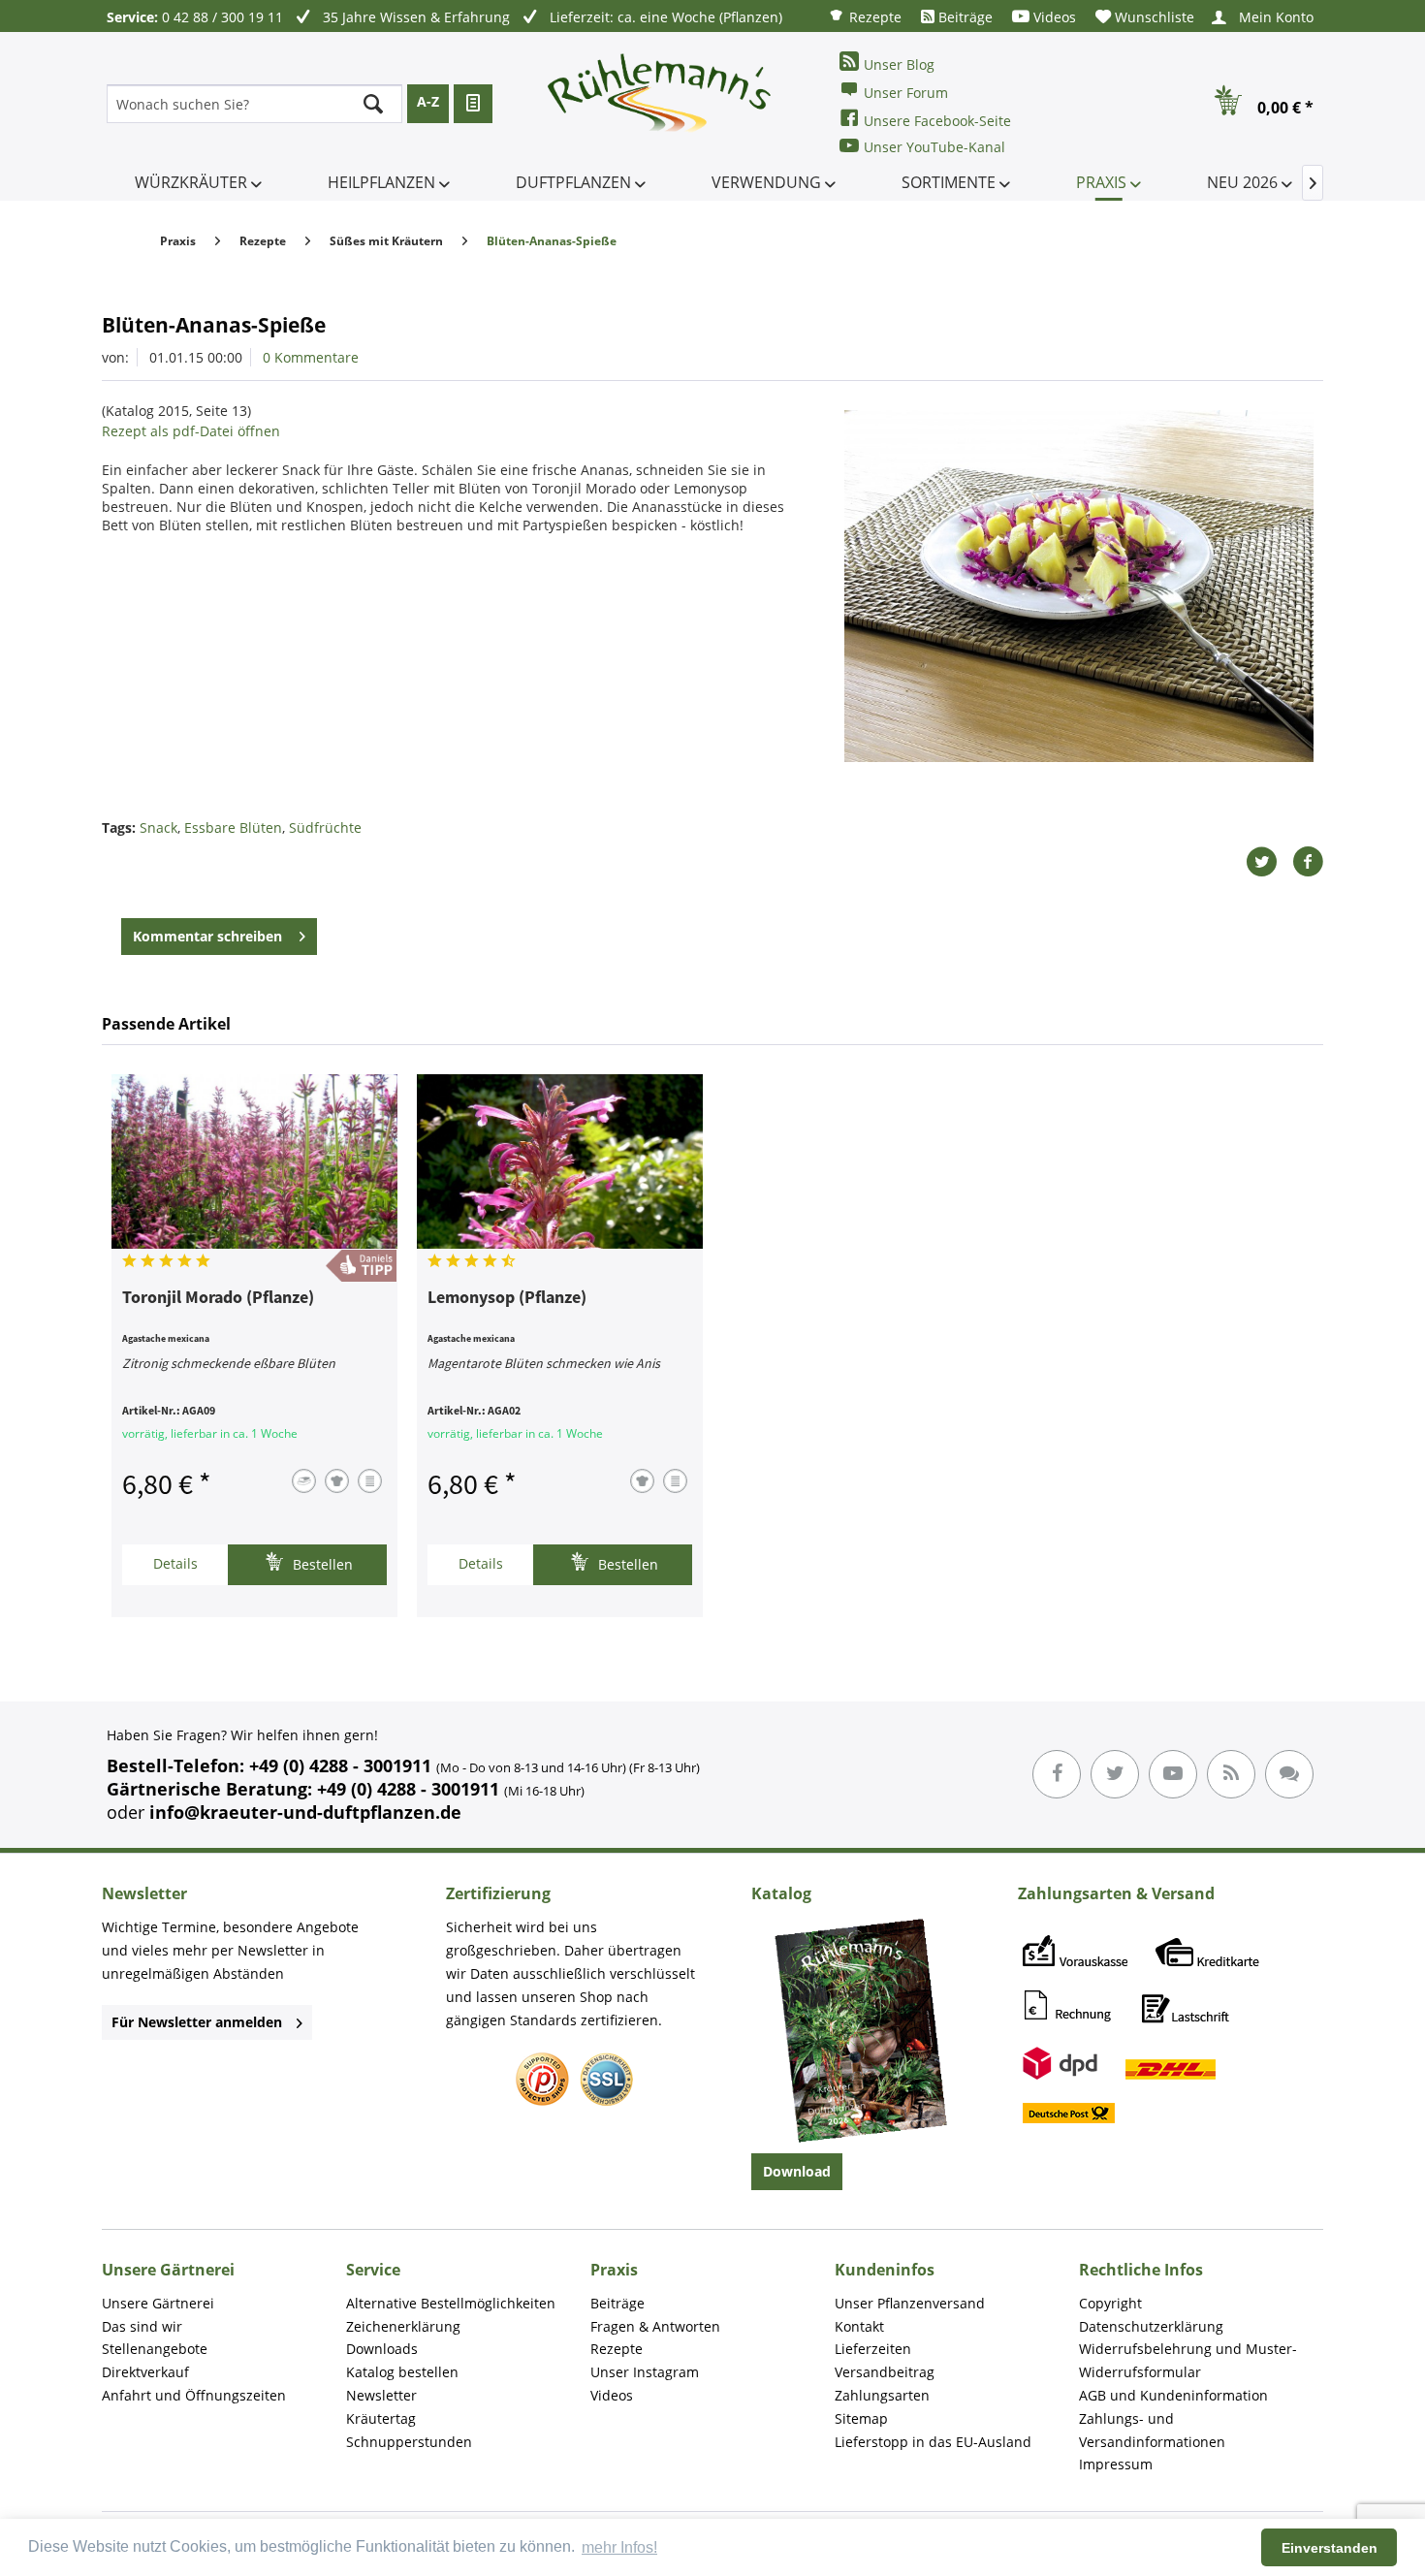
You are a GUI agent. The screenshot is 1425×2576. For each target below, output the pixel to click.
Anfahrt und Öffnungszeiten (194, 2395)
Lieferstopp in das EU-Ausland (933, 2442)
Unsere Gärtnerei (158, 2303)
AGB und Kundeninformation (1173, 2395)
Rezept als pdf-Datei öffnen (191, 431)
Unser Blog (899, 64)
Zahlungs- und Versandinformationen (1152, 2430)
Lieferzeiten (873, 2349)
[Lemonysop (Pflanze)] (560, 1161)
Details (175, 1563)
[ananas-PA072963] (1079, 586)
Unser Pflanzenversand (910, 2303)
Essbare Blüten (233, 827)
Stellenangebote (155, 2349)
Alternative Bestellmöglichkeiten (451, 2303)
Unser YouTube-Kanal (934, 147)
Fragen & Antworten (655, 2326)
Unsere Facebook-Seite (937, 121)
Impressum (1116, 2464)
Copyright (1110, 2303)
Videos (1053, 17)
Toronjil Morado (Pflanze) (218, 1298)
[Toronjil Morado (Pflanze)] (254, 1161)
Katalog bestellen (402, 2372)
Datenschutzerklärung (1151, 2326)
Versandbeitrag (885, 2372)
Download (797, 2171)
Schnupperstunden (409, 2442)
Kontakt (859, 2326)
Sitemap (861, 2418)
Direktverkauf (145, 2372)
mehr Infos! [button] (619, 2547)
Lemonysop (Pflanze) (507, 1298)
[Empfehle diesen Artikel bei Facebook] (1308, 862)
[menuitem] (865, 16)
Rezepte (873, 17)
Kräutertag (381, 2418)
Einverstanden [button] (1330, 2548)
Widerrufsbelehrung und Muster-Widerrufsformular (1188, 2360)
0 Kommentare (311, 357)
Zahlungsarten (882, 2395)
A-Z (428, 101)
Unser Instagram (645, 2372)
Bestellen (321, 1564)
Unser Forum (906, 93)
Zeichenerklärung (403, 2326)
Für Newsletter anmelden (197, 2022)
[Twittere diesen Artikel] (1269, 862)
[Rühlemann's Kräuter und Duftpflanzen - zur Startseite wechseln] (660, 104)
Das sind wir (142, 2326)
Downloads (382, 2349)
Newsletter (381, 2395)
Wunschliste (1153, 17)
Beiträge (964, 17)
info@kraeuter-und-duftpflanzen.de (305, 1812)
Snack (158, 827)
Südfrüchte (325, 827)
